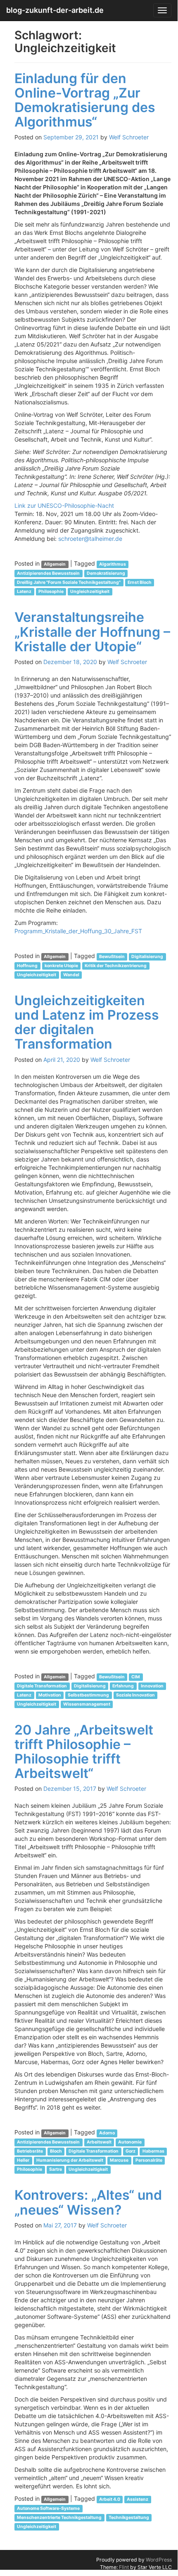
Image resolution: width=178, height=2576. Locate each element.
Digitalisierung (147, 957)
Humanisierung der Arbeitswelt (70, 2160)
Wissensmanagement (87, 1704)
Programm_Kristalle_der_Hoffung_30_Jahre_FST (79, 931)
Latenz (24, 591)
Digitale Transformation (42, 1686)
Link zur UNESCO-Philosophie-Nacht (65, 505)
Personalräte (149, 2160)
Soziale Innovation (135, 1695)
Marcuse (119, 2160)
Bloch (56, 2151)
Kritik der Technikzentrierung (116, 966)
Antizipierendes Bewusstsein (48, 573)
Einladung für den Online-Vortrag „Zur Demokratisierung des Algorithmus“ (85, 100)
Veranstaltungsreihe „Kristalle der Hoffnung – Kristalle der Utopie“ (92, 632)
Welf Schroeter (129, 137)
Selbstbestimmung (88, 1695)
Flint (124, 2567)
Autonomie (130, 2142)
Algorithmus (113, 564)
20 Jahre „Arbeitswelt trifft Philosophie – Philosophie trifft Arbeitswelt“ (84, 1752)
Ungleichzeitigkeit (90, 591)
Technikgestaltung (129, 2517)
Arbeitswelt (99, 2142)
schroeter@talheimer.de (90, 539)
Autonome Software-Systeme (48, 2508)
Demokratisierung (106, 573)
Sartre (56, 2169)
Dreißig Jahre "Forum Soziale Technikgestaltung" (69, 582)
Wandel (71, 975)
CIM (136, 1677)
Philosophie (51, 591)
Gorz (131, 2151)
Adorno (107, 2133)
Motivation (50, 1695)
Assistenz (138, 2499)
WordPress (159, 2560)
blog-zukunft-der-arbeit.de (55, 10)
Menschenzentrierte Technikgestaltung (59, 2517)
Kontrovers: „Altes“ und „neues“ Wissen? (88, 2202)
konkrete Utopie (61, 966)
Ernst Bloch (140, 582)
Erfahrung (123, 1686)
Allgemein (55, 564)
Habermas (153, 2151)
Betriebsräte (30, 2151)
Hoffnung (27, 966)
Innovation (152, 1686)
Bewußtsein (112, 957)
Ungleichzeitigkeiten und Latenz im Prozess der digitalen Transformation (87, 1022)
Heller (23, 2160)
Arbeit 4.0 (110, 2499)
